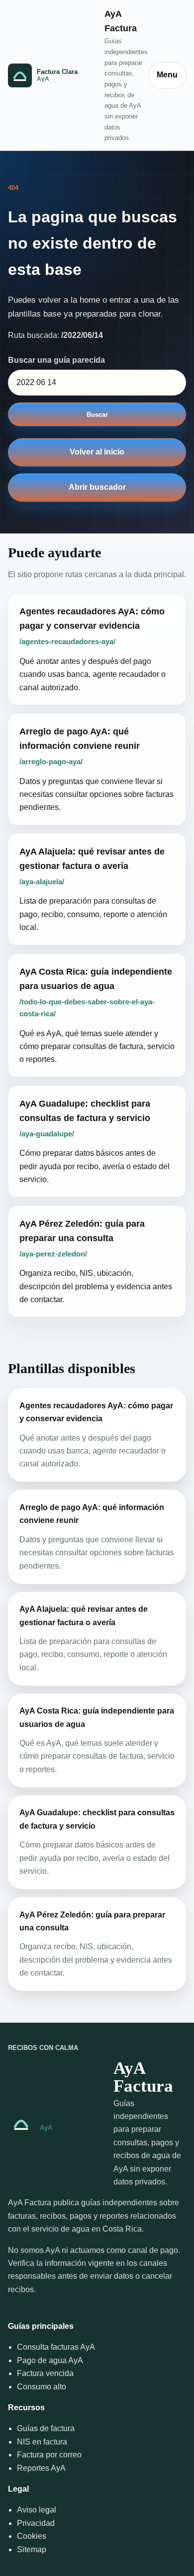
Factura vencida (45, 2373)
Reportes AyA (41, 2468)
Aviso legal (37, 2510)
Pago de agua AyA (50, 2360)
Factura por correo (49, 2455)
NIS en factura (42, 2442)
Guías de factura (46, 2428)
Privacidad (36, 2523)
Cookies (32, 2536)
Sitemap (32, 2549)
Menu (167, 75)
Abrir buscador (97, 487)
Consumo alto (42, 2387)
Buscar (97, 415)
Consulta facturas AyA (56, 2347)
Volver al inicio (97, 452)
